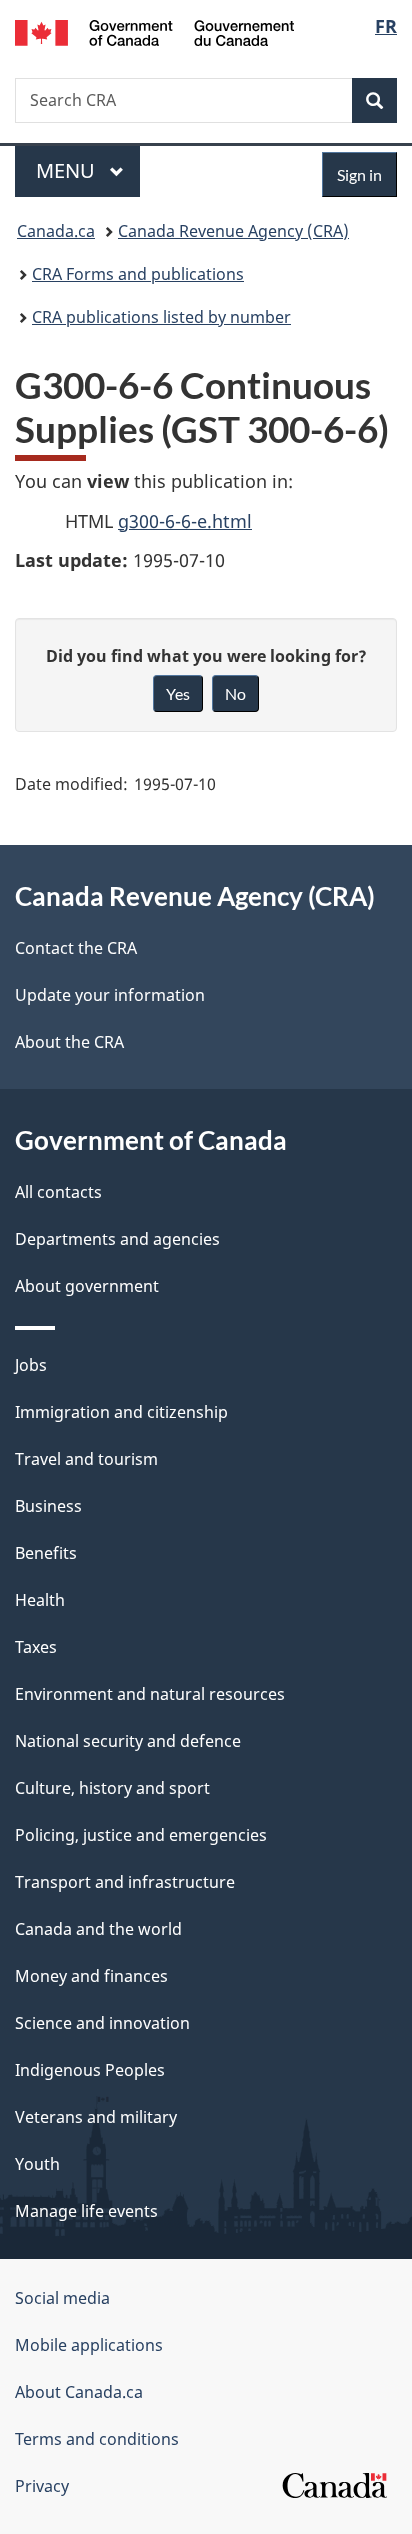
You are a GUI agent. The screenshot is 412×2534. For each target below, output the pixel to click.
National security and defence (128, 1741)
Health (40, 1600)
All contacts (58, 1192)
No (235, 693)
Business (48, 1506)
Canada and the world (98, 1929)
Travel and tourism (86, 1459)
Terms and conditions (97, 2439)
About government (87, 1286)
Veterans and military (96, 2117)
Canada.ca (56, 231)
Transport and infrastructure (125, 1882)
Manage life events (86, 2211)
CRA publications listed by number (161, 317)
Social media (62, 2298)
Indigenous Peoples (90, 2070)
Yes (178, 693)
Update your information (110, 995)
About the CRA (69, 1042)
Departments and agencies (117, 1239)
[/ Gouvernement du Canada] (154, 31)
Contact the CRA (76, 948)
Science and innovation (102, 2023)
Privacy (42, 2486)
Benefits (46, 1553)
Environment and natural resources (150, 1694)
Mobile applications (89, 2345)
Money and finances (91, 1976)
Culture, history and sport (112, 1788)
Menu (68, 170)
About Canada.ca (79, 2392)
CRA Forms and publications (138, 274)
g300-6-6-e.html (185, 521)
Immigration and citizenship (121, 1412)
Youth (37, 2164)
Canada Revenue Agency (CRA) (233, 231)
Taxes (36, 1647)
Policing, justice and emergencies (141, 1835)
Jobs (31, 1365)
